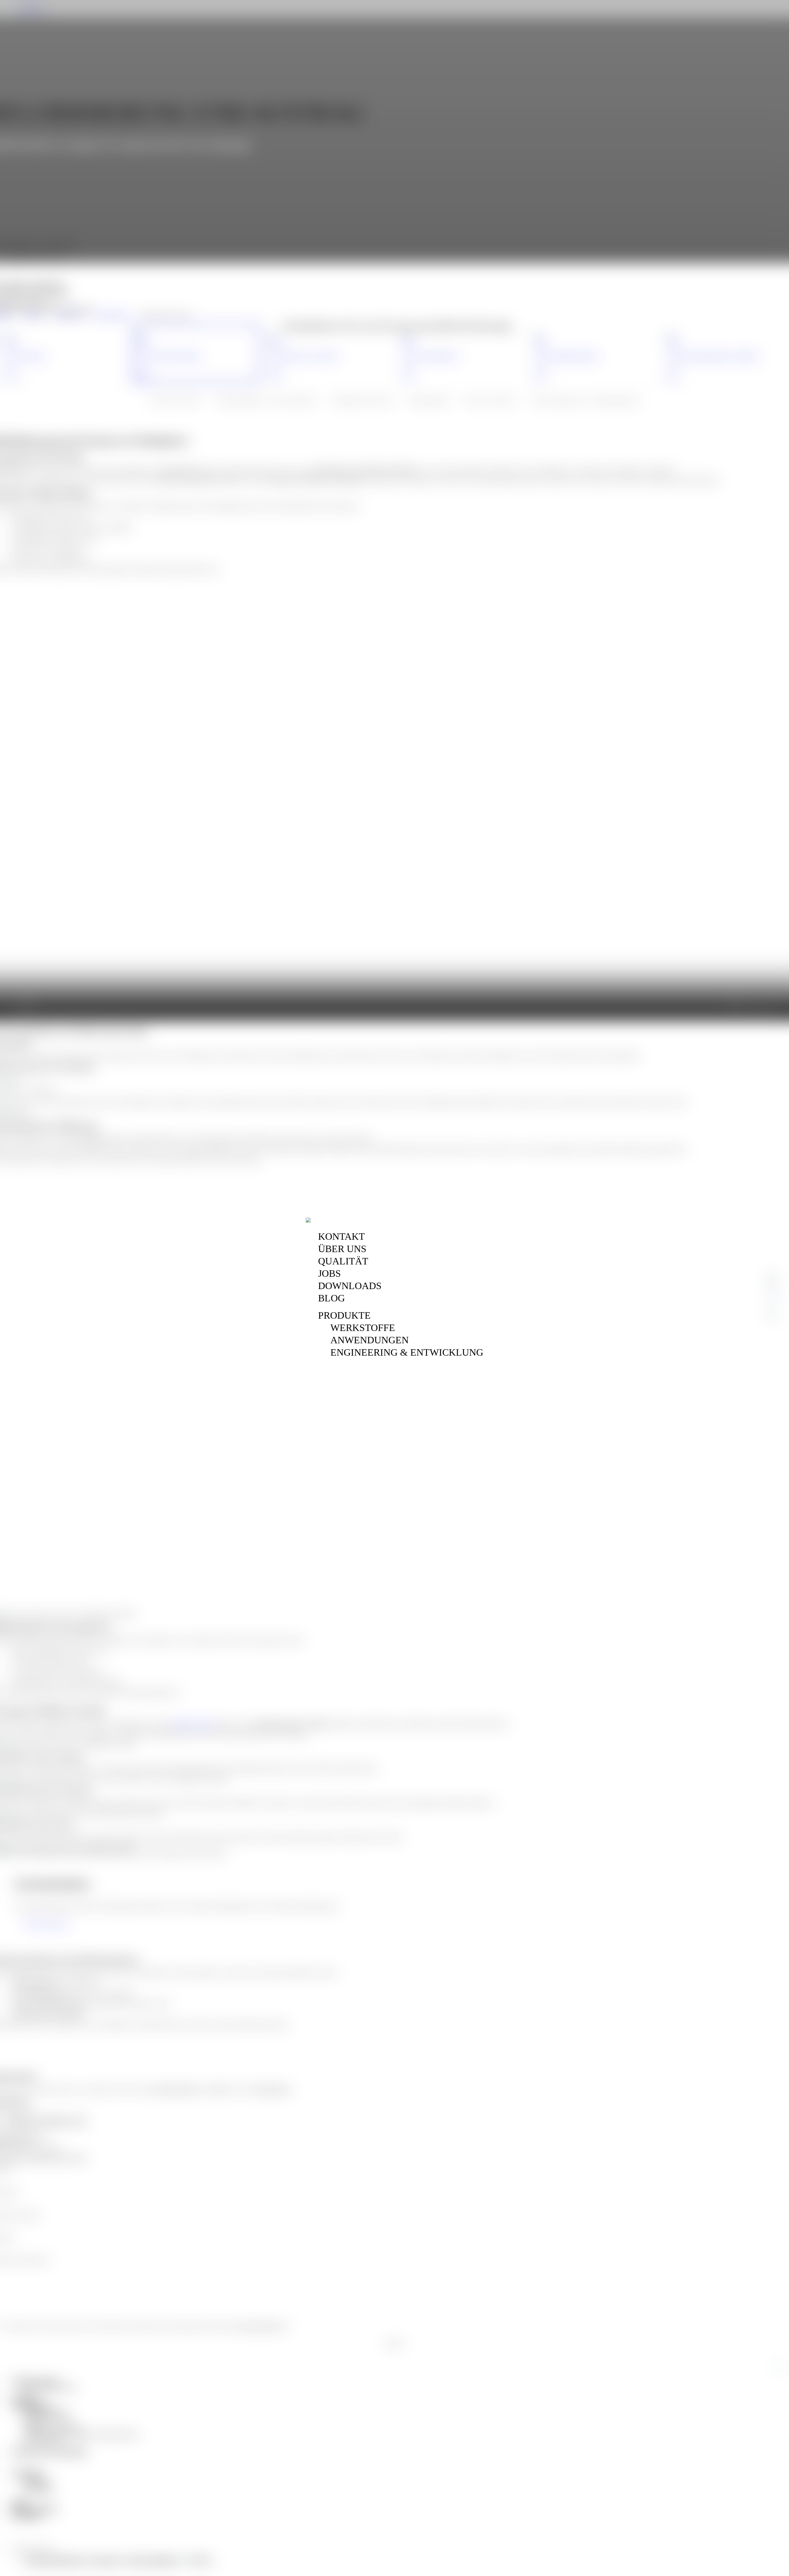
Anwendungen (370, 1340)
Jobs (329, 1273)
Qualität (343, 1261)
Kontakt (341, 1236)
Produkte (344, 1315)
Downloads (350, 1286)
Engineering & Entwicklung (407, 1352)
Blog (331, 1298)
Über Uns (342, 1249)
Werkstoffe (363, 1328)
